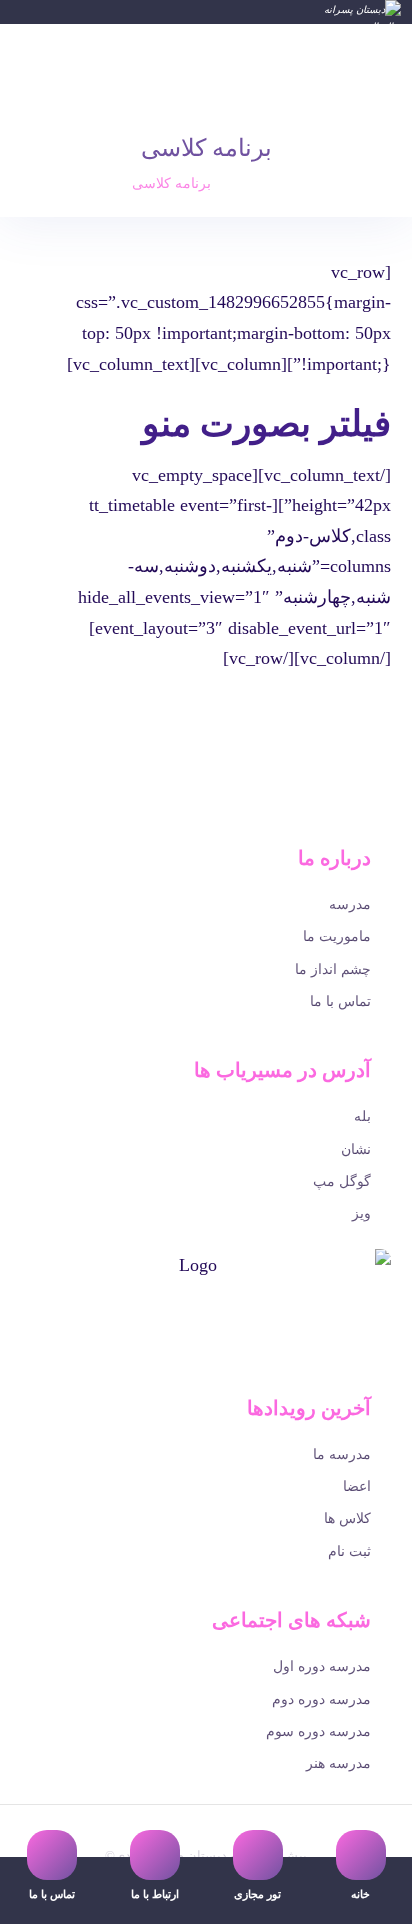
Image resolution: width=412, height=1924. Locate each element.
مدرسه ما (342, 1454)
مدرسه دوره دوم (321, 1699)
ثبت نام (349, 1551)
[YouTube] (200, 1358)
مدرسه (350, 904)
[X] (211, 1358)
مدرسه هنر (338, 1763)
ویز (361, 1213)
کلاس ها (347, 1518)
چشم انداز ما (333, 969)
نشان (356, 1149)
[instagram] (189, 1358)
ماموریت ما (337, 936)
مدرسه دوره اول (322, 1666)
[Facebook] (222, 1358)
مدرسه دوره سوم (318, 1731)
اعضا (357, 1486)
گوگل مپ (342, 1181)
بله (362, 1116)
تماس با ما (340, 1001)
